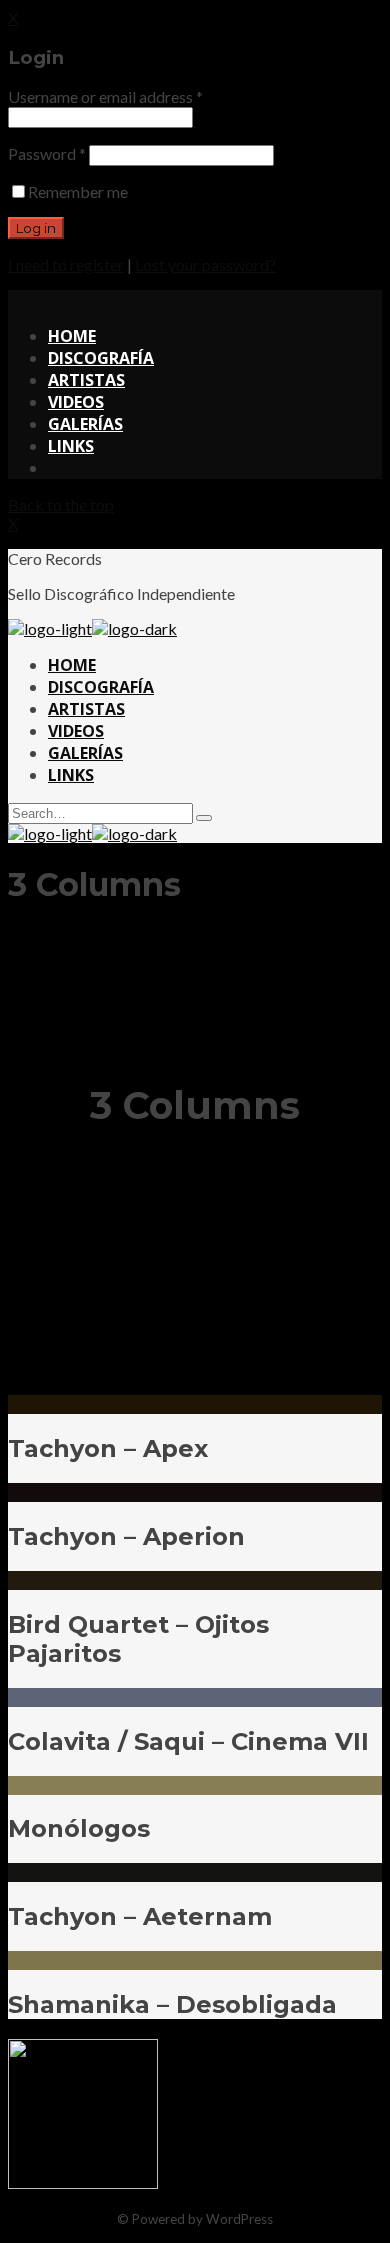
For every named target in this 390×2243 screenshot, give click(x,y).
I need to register (66, 264)
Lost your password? (205, 264)
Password (47, 153)
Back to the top (61, 504)
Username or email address (105, 96)
